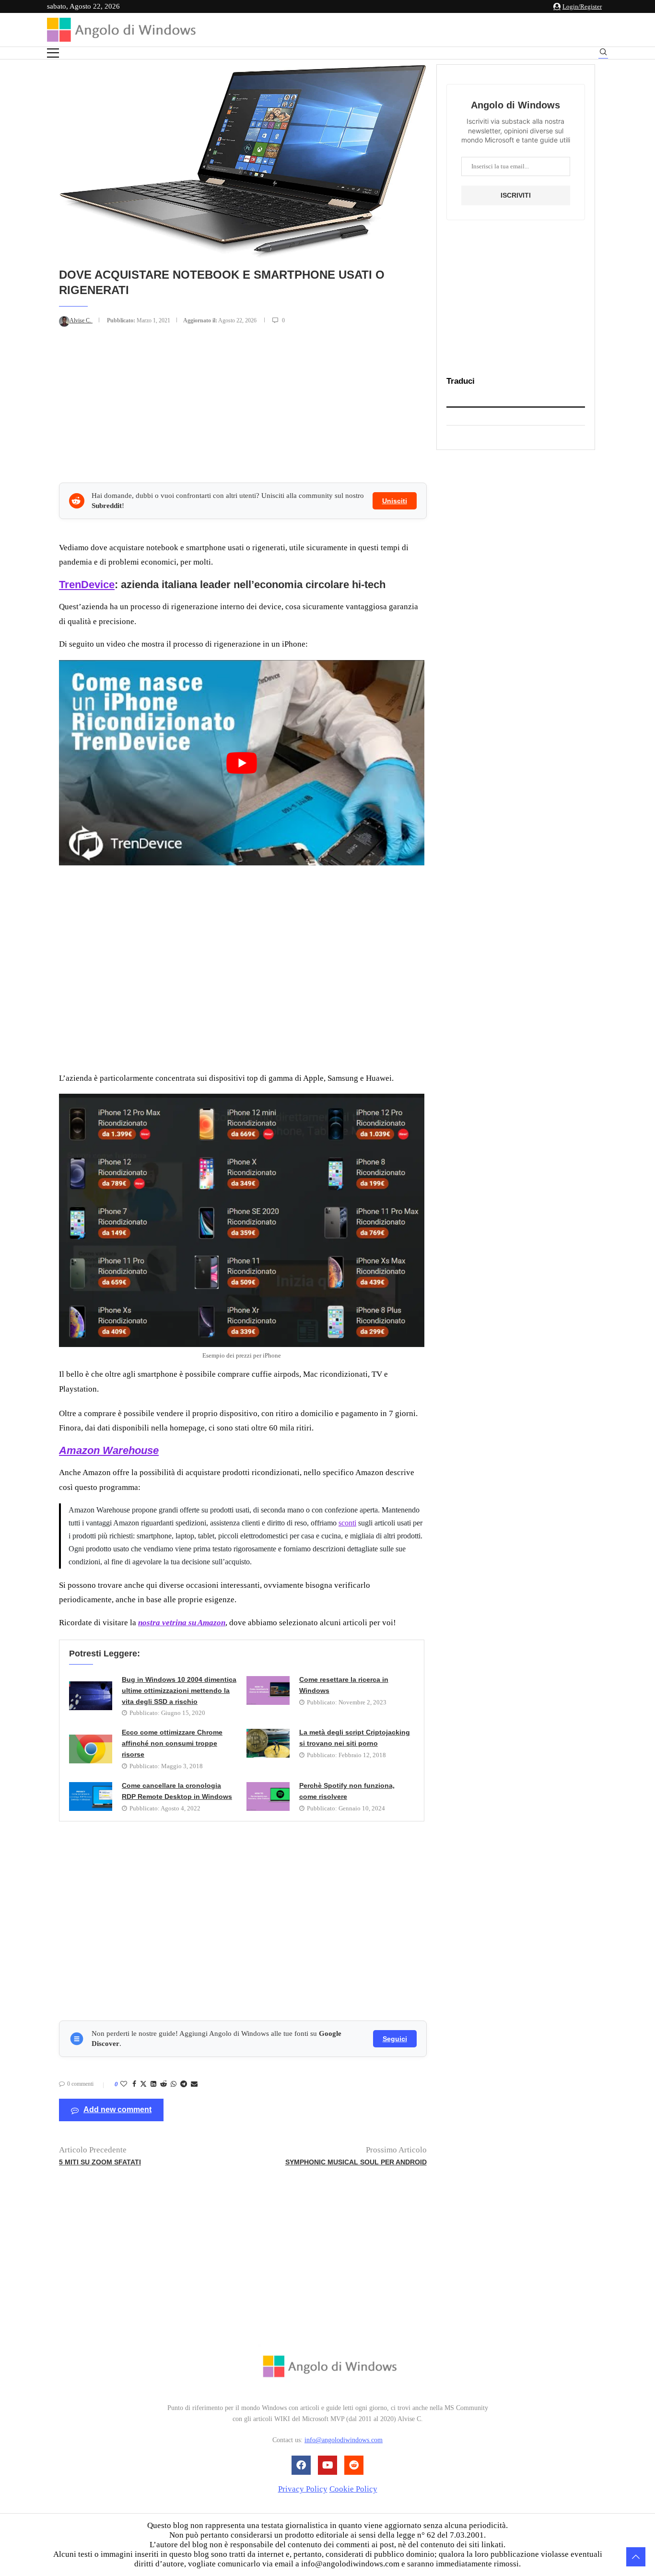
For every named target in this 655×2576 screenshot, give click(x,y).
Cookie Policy (353, 2489)
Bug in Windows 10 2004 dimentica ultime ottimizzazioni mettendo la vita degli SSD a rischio (179, 1690)
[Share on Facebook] (134, 2084)
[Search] (603, 53)
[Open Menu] (53, 53)
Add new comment (117, 2109)
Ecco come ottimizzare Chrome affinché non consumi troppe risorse (172, 1743)
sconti (347, 1523)
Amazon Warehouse (109, 1450)
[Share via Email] (194, 2084)
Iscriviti (516, 195)
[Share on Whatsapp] (174, 2084)
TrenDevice (87, 585)
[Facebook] (301, 2465)
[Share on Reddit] (164, 2084)
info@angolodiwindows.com (344, 2440)
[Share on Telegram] (184, 2084)
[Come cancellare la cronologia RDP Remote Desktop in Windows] (91, 1796)
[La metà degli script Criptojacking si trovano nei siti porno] (268, 1743)
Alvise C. (81, 320)
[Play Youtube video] (242, 763)
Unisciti (395, 501)
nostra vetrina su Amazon (182, 1623)
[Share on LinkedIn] (153, 2084)
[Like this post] (124, 2084)
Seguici (395, 2039)
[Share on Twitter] (143, 2085)
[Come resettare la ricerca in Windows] (268, 1690)
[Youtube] (327, 2465)
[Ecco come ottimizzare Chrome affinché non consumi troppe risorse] (91, 1749)
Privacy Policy (303, 2489)
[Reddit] (354, 2465)
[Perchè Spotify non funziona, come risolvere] (268, 1796)
